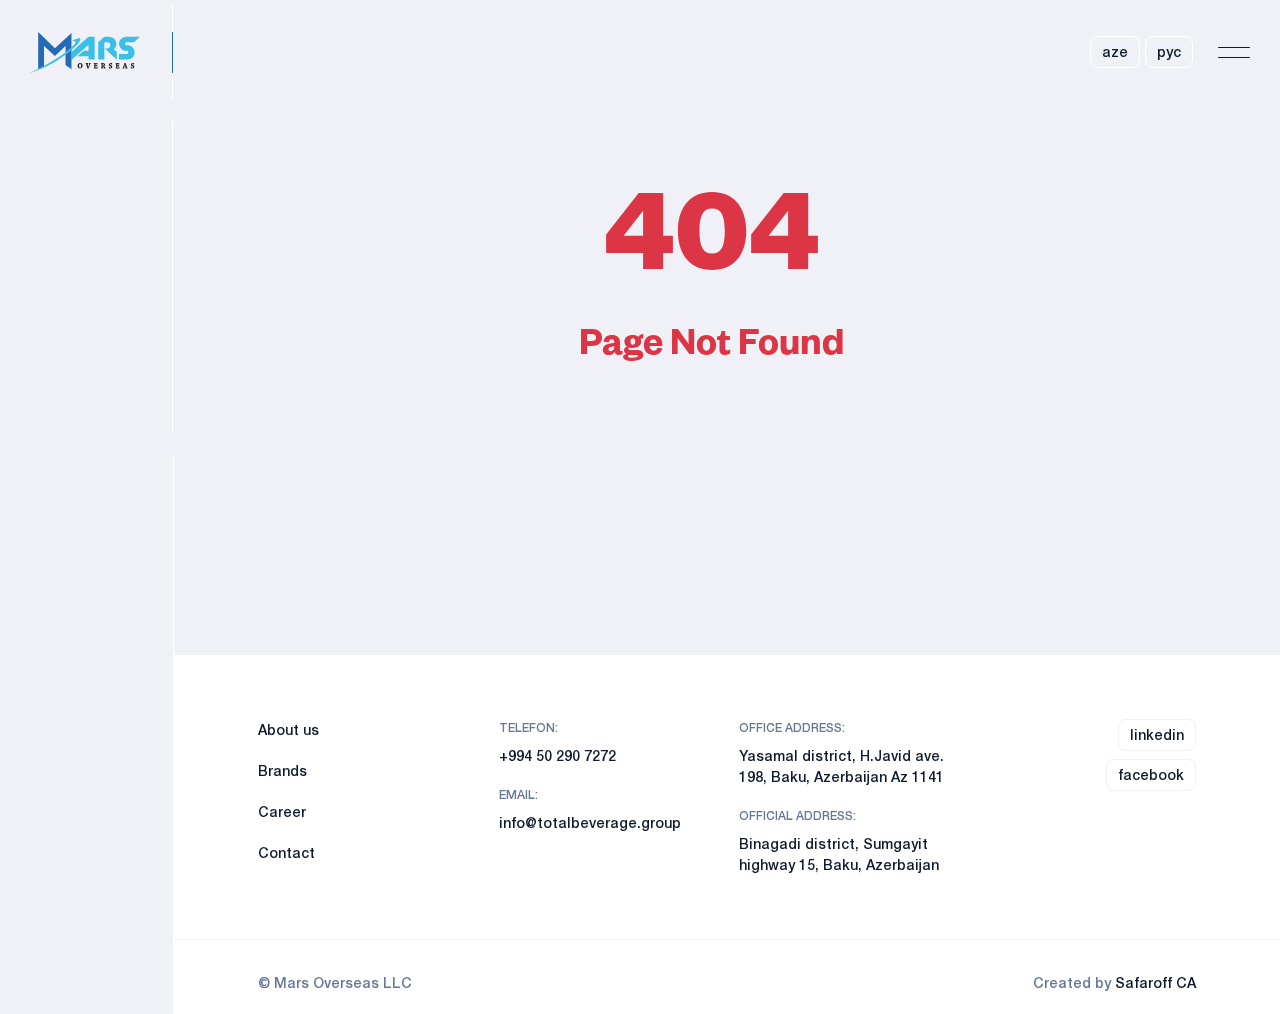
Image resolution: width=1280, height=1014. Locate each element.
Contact (286, 852)
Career (282, 811)
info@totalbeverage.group (590, 822)
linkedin (1157, 734)
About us (288, 729)
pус (1169, 51)
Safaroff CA (1155, 982)
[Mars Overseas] (101, 52)
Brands (282, 770)
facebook (1151, 774)
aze (1115, 51)
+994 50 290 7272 (557, 755)
